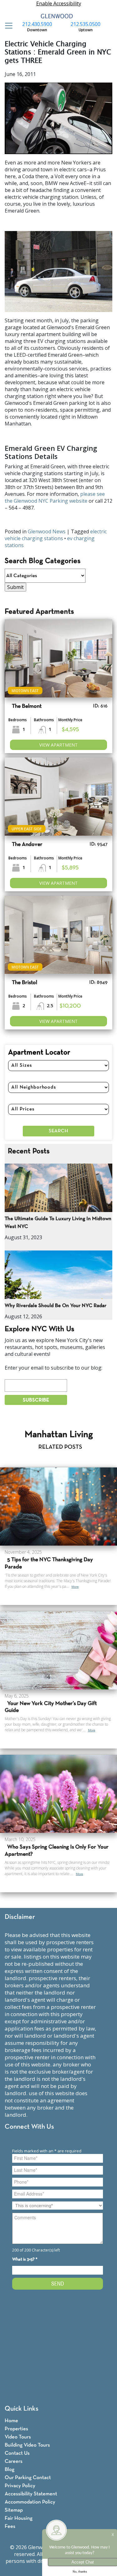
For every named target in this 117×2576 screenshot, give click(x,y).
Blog (10, 2470)
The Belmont (27, 706)
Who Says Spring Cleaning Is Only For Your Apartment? (57, 1851)
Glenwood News (47, 531)
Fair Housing (19, 2518)
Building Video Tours (27, 2445)
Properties (16, 2429)
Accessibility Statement (31, 2494)
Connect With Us (29, 2127)
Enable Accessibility (59, 3)
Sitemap (14, 2510)
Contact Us (17, 2453)
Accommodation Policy (30, 2502)
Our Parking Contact (28, 2478)
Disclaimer (20, 1917)
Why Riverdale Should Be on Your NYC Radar (56, 1306)
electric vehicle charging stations (56, 535)
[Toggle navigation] (7, 26)
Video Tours (18, 2437)
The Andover (27, 845)
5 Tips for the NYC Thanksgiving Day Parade (49, 1563)
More (75, 1587)
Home (11, 2421)
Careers (14, 2461)
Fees (10, 2526)
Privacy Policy (20, 2486)
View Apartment (58, 745)
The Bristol (24, 983)
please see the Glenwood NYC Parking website (55, 497)
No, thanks (80, 2572)
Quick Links (22, 2409)
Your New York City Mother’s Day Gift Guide (51, 1707)
